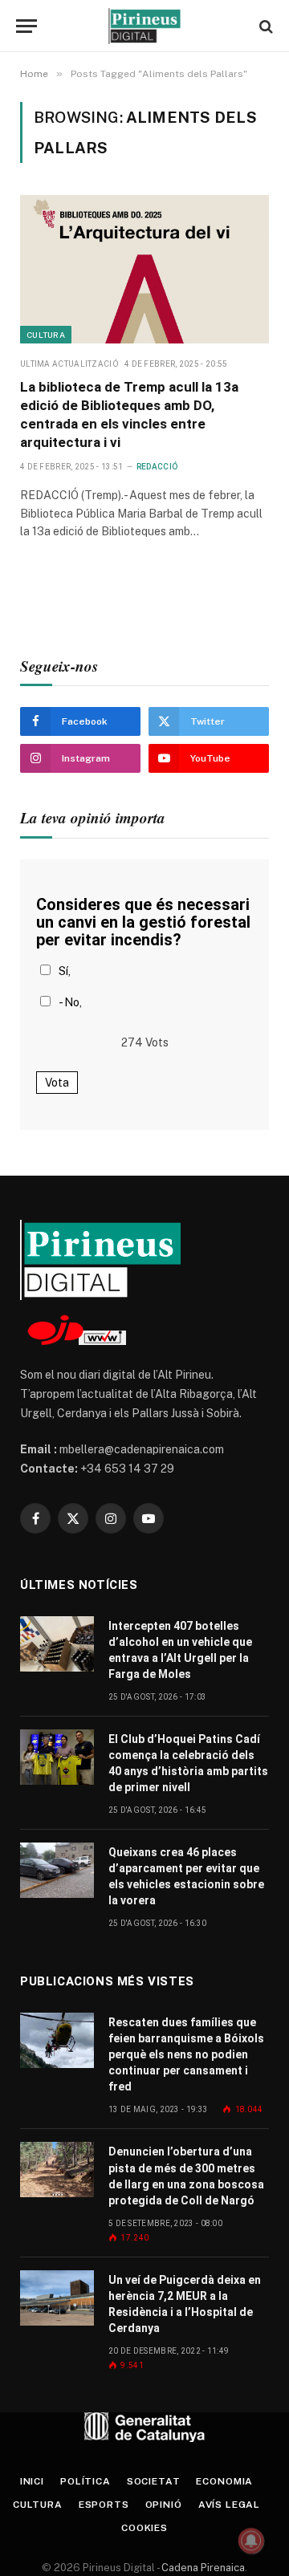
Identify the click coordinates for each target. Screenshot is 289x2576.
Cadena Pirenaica (202, 2568)
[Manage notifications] (251, 2541)
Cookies (144, 2528)
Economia (224, 2481)
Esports (104, 2505)
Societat (154, 2481)
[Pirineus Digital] (144, 26)
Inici (32, 2481)
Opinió (164, 2505)
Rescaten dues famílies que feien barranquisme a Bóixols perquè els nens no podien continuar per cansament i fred (186, 2054)
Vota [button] (57, 1083)
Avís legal (229, 2505)
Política (85, 2481)
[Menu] (26, 26)
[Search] (265, 26)
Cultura (46, 335)
